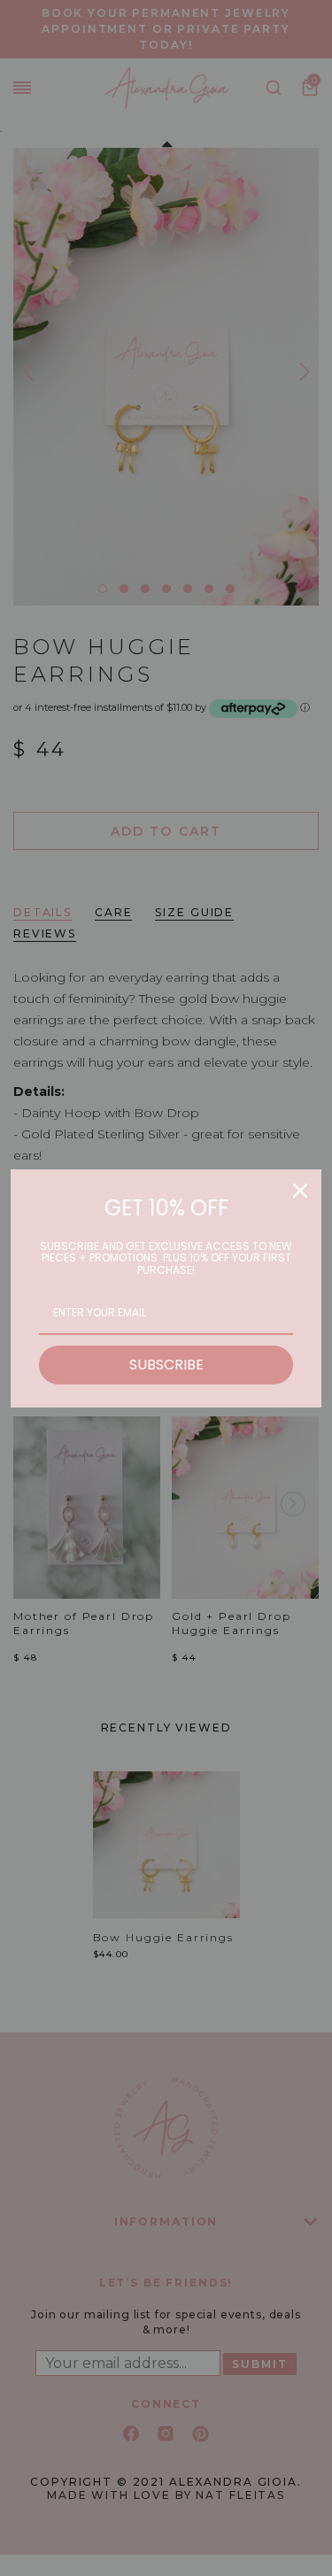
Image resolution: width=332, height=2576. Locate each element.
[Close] (300, 1191)
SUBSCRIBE (166, 1365)
